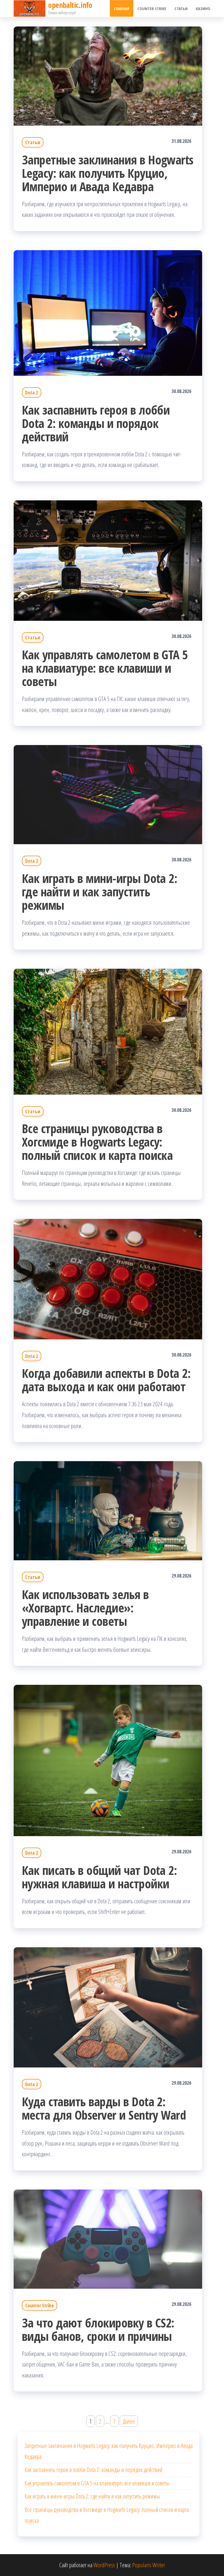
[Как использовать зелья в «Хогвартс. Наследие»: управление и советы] (108, 1510)
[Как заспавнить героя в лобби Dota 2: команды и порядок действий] (108, 312)
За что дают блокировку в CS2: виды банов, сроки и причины (98, 2329)
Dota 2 (32, 392)
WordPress (104, 2565)
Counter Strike (152, 8)
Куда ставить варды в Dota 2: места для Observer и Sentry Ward (104, 2108)
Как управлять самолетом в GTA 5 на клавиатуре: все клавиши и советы (105, 668)
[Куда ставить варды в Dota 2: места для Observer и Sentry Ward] (108, 2007)
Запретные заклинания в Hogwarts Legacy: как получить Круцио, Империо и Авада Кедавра (108, 173)
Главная (122, 8)
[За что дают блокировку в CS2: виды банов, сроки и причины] (108, 2238)
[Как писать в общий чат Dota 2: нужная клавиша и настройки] (108, 1760)
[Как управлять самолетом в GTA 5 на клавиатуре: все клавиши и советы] (108, 560)
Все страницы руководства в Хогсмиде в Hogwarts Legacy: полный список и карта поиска (97, 1142)
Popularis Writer (149, 2565)
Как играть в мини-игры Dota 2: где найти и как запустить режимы (99, 892)
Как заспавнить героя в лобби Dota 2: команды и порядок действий (96, 423)
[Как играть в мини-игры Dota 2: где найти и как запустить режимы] (108, 794)
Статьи (181, 8)
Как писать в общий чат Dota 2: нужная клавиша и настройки (99, 1877)
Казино (203, 8)
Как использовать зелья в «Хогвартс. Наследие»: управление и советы (85, 1608)
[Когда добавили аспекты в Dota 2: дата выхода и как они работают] (108, 1278)
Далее (129, 2421)
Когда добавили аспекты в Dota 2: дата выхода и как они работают (106, 1380)
